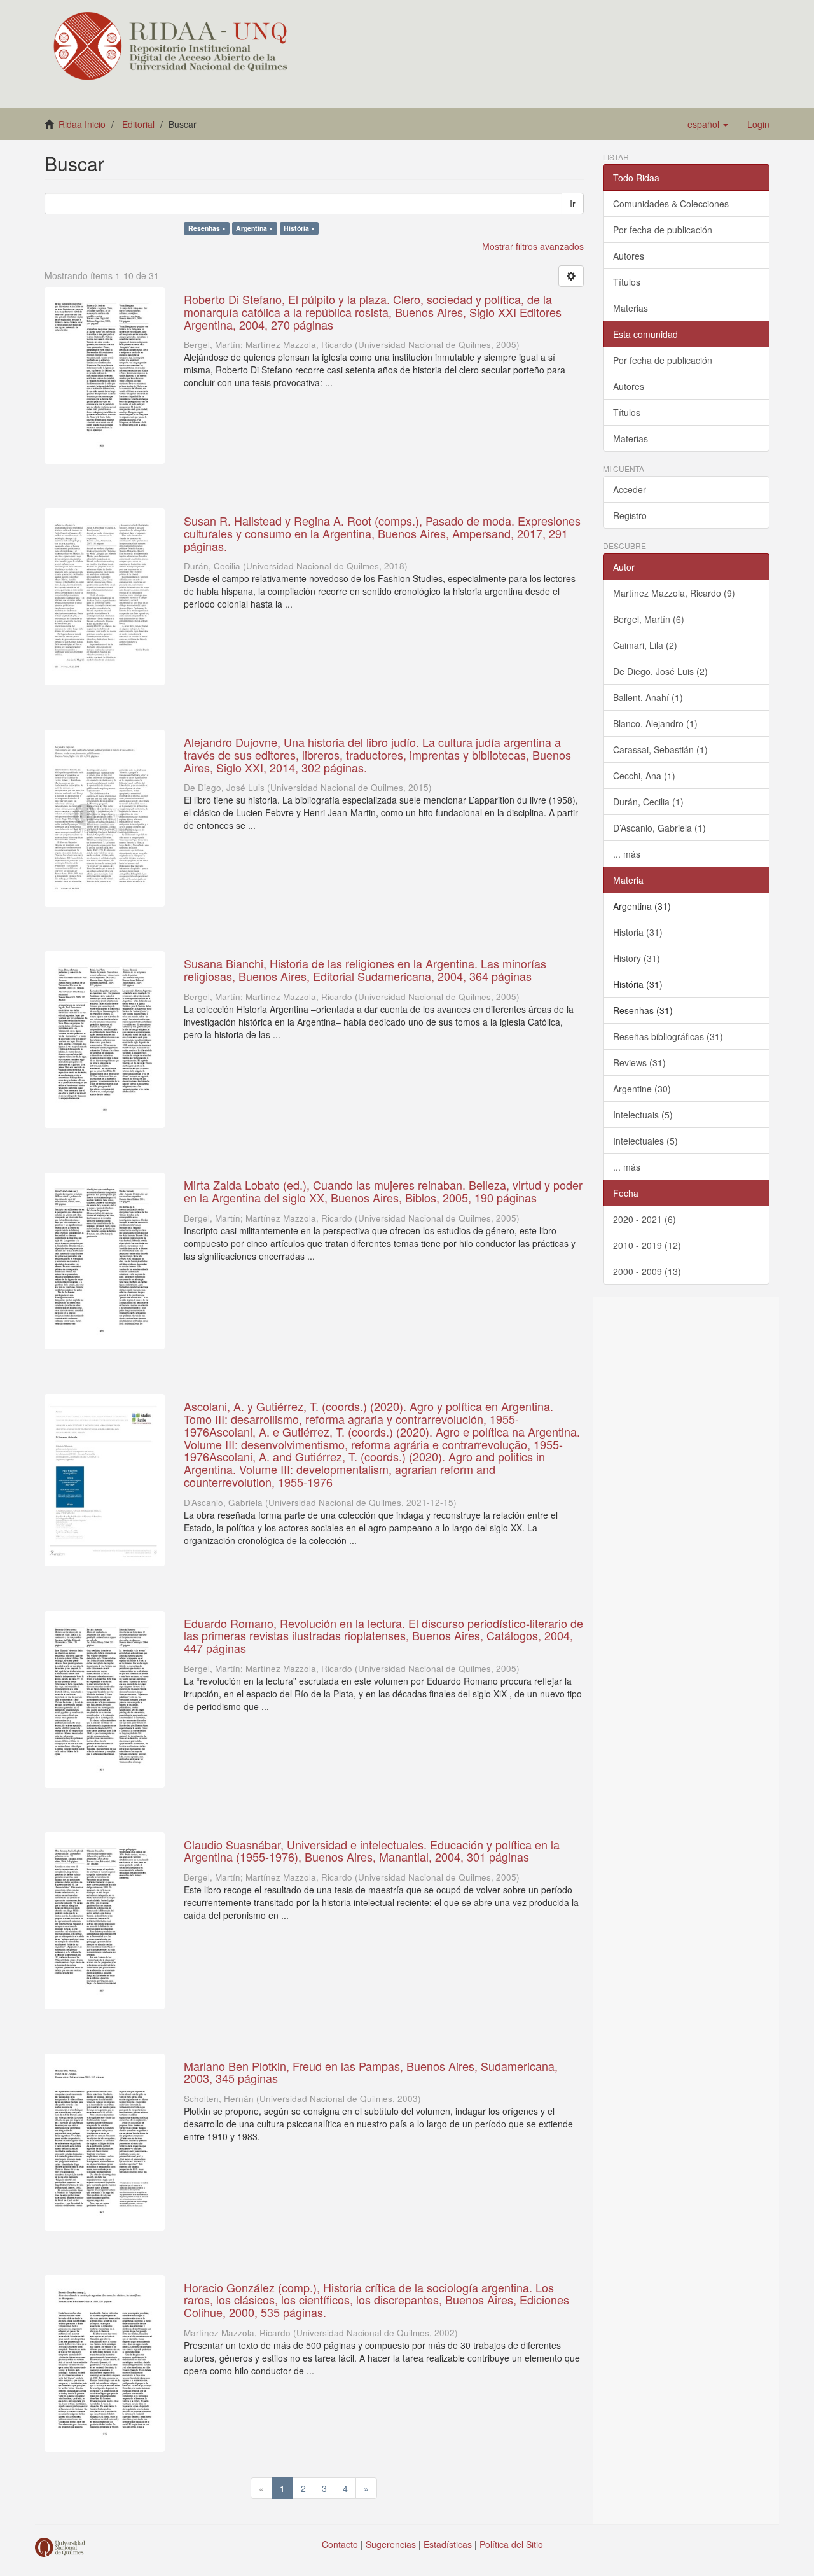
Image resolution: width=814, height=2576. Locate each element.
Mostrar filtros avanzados (533, 246)
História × (299, 228)
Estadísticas (448, 2544)
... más (627, 854)
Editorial (138, 124)
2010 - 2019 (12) (647, 1245)
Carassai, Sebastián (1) (660, 749)
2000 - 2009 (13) (647, 1271)
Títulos (627, 282)
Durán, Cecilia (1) (648, 802)
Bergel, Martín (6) (649, 619)
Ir (573, 204)
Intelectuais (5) (643, 1115)
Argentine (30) (642, 1089)
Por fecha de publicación (663, 230)
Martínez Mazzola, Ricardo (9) (674, 593)
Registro (630, 515)
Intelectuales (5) (645, 1141)
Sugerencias (391, 2544)
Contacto (340, 2544)
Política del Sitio (511, 2544)
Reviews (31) (639, 1062)
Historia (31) (638, 932)
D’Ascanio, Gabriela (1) (659, 828)
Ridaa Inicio (82, 124)
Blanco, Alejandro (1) (655, 723)
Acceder (630, 489)
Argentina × (254, 228)
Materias (631, 308)
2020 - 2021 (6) (645, 1219)
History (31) (637, 958)
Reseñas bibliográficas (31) (668, 1036)
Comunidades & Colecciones (671, 204)
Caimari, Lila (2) (645, 645)
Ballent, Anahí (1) (648, 697)
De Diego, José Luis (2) (660, 671)
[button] (708, 124)
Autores (629, 256)
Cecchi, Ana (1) (644, 776)
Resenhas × (207, 228)
